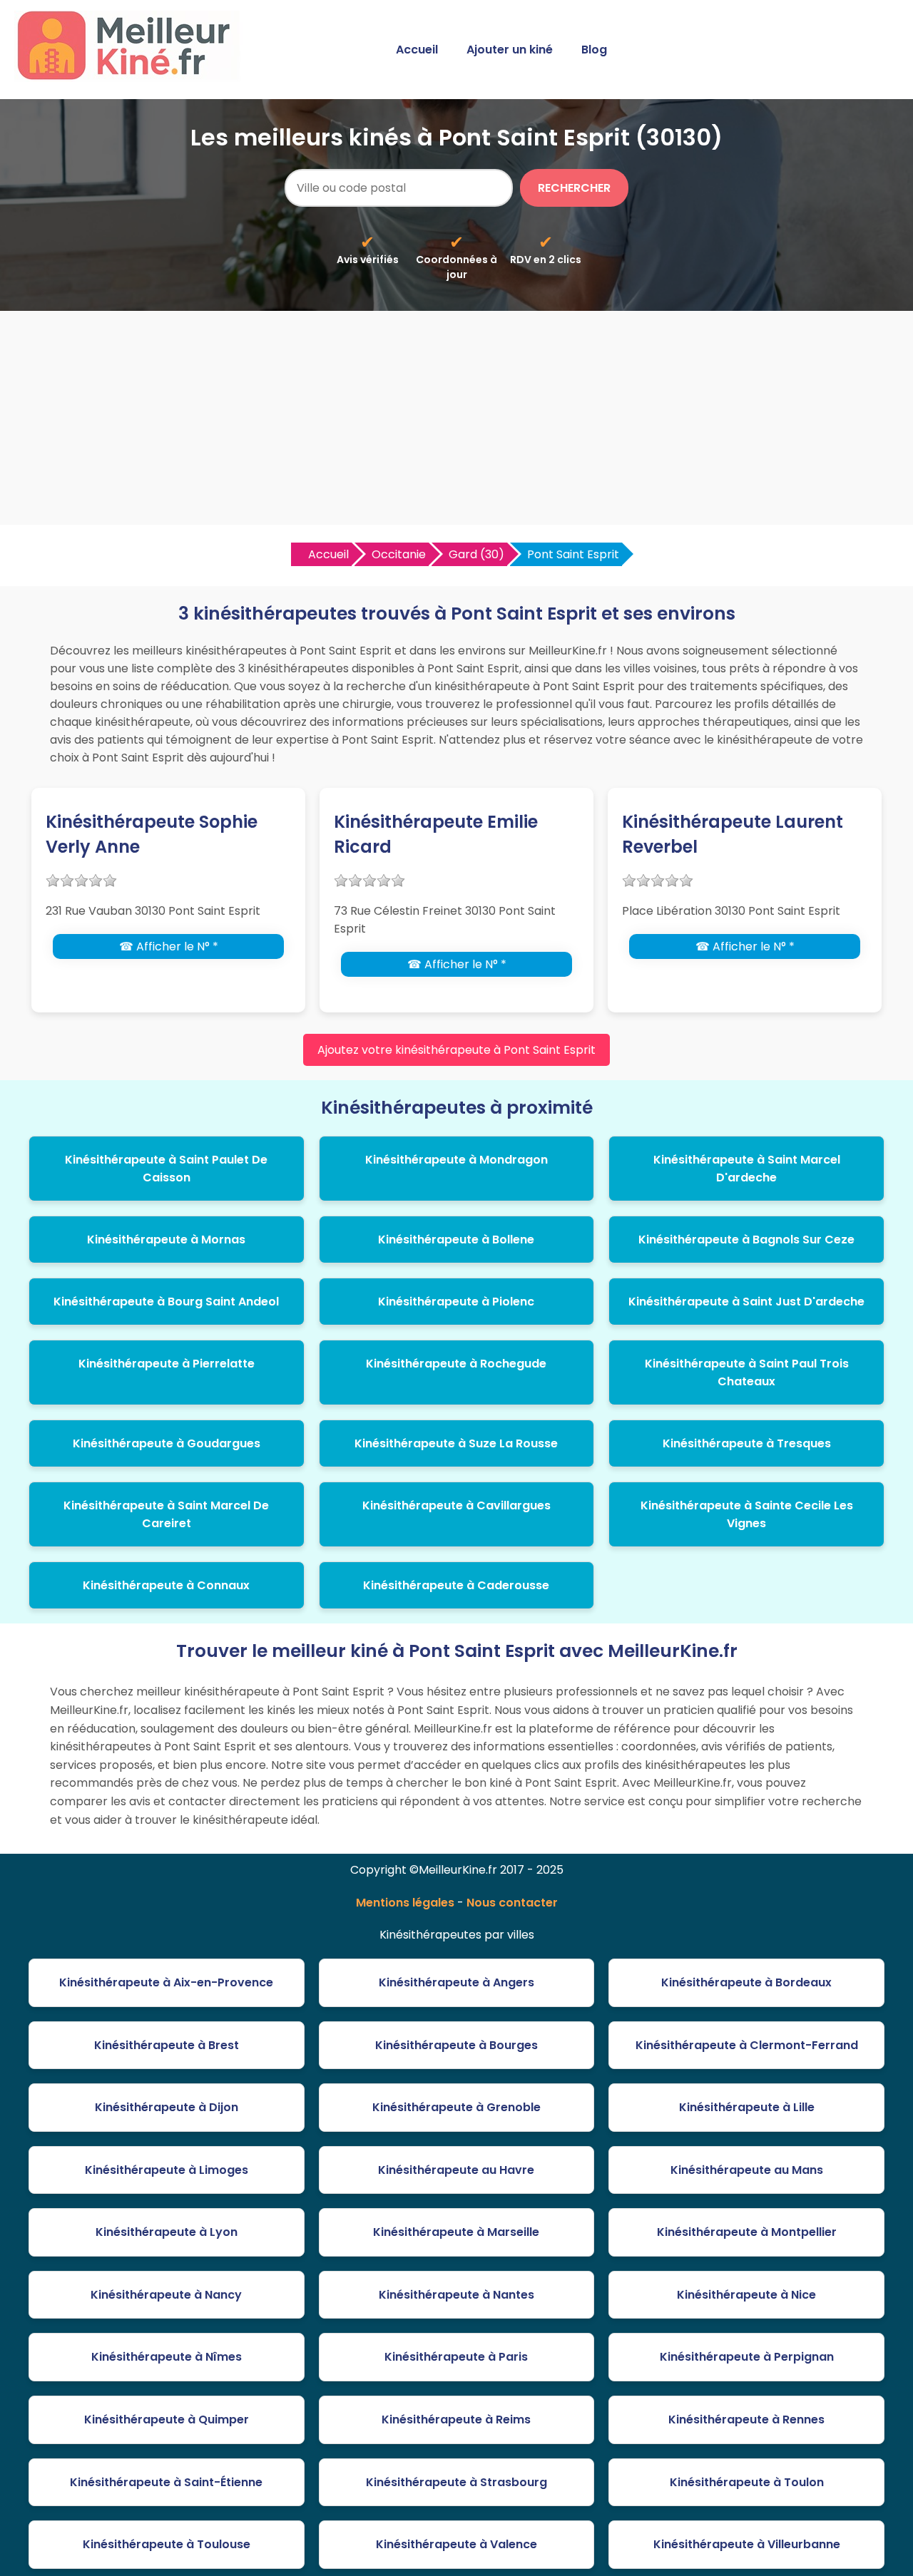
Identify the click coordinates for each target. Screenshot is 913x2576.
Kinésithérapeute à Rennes (746, 2420)
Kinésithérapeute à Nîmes (167, 2357)
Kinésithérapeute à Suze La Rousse (456, 1443)
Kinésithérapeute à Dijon (167, 2107)
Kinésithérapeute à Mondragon (456, 1160)
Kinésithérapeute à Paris (456, 2357)
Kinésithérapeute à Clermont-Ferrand (747, 2045)
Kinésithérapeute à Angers (456, 1982)
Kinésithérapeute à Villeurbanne (747, 2544)
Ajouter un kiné (510, 50)
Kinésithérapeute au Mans (747, 2170)
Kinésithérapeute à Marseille (456, 2232)
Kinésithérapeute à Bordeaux (746, 1982)
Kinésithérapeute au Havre (456, 2170)
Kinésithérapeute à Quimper (167, 2420)
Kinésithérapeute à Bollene (456, 1240)
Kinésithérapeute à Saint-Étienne (166, 2482)
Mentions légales (405, 1903)
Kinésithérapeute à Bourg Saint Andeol (166, 1302)
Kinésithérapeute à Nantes (456, 2295)
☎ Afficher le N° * (169, 946)
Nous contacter (512, 1903)
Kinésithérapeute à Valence (456, 2544)
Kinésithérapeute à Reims (456, 2420)
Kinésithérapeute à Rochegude (456, 1364)
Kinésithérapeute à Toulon (747, 2482)
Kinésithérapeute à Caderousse (456, 1585)
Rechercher (574, 188)
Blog (594, 50)
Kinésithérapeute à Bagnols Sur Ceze (746, 1240)
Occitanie (399, 554)
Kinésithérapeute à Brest (167, 2045)
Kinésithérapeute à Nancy (166, 2295)
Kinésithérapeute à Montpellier (747, 2232)
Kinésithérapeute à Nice (746, 2295)
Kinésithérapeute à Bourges (456, 2045)
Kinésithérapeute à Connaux (166, 1585)
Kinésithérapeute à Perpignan (747, 2357)
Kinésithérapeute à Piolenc (456, 1302)
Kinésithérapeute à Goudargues (167, 1443)
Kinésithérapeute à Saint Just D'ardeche (746, 1302)
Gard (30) (476, 554)
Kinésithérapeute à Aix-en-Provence (166, 1982)
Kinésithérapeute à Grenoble (456, 2107)
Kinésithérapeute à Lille (747, 2107)
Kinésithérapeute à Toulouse (167, 2544)
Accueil (417, 50)
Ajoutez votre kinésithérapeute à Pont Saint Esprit (456, 1050)
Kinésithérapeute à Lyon (167, 2232)
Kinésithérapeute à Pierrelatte (167, 1364)
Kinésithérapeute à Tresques (747, 1443)
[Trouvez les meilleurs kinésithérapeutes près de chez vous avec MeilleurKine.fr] (131, 76)
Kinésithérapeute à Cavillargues (456, 1505)
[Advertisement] (456, 418)
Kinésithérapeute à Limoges (167, 2170)
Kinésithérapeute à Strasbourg (456, 2482)
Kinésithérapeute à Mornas (166, 1240)
